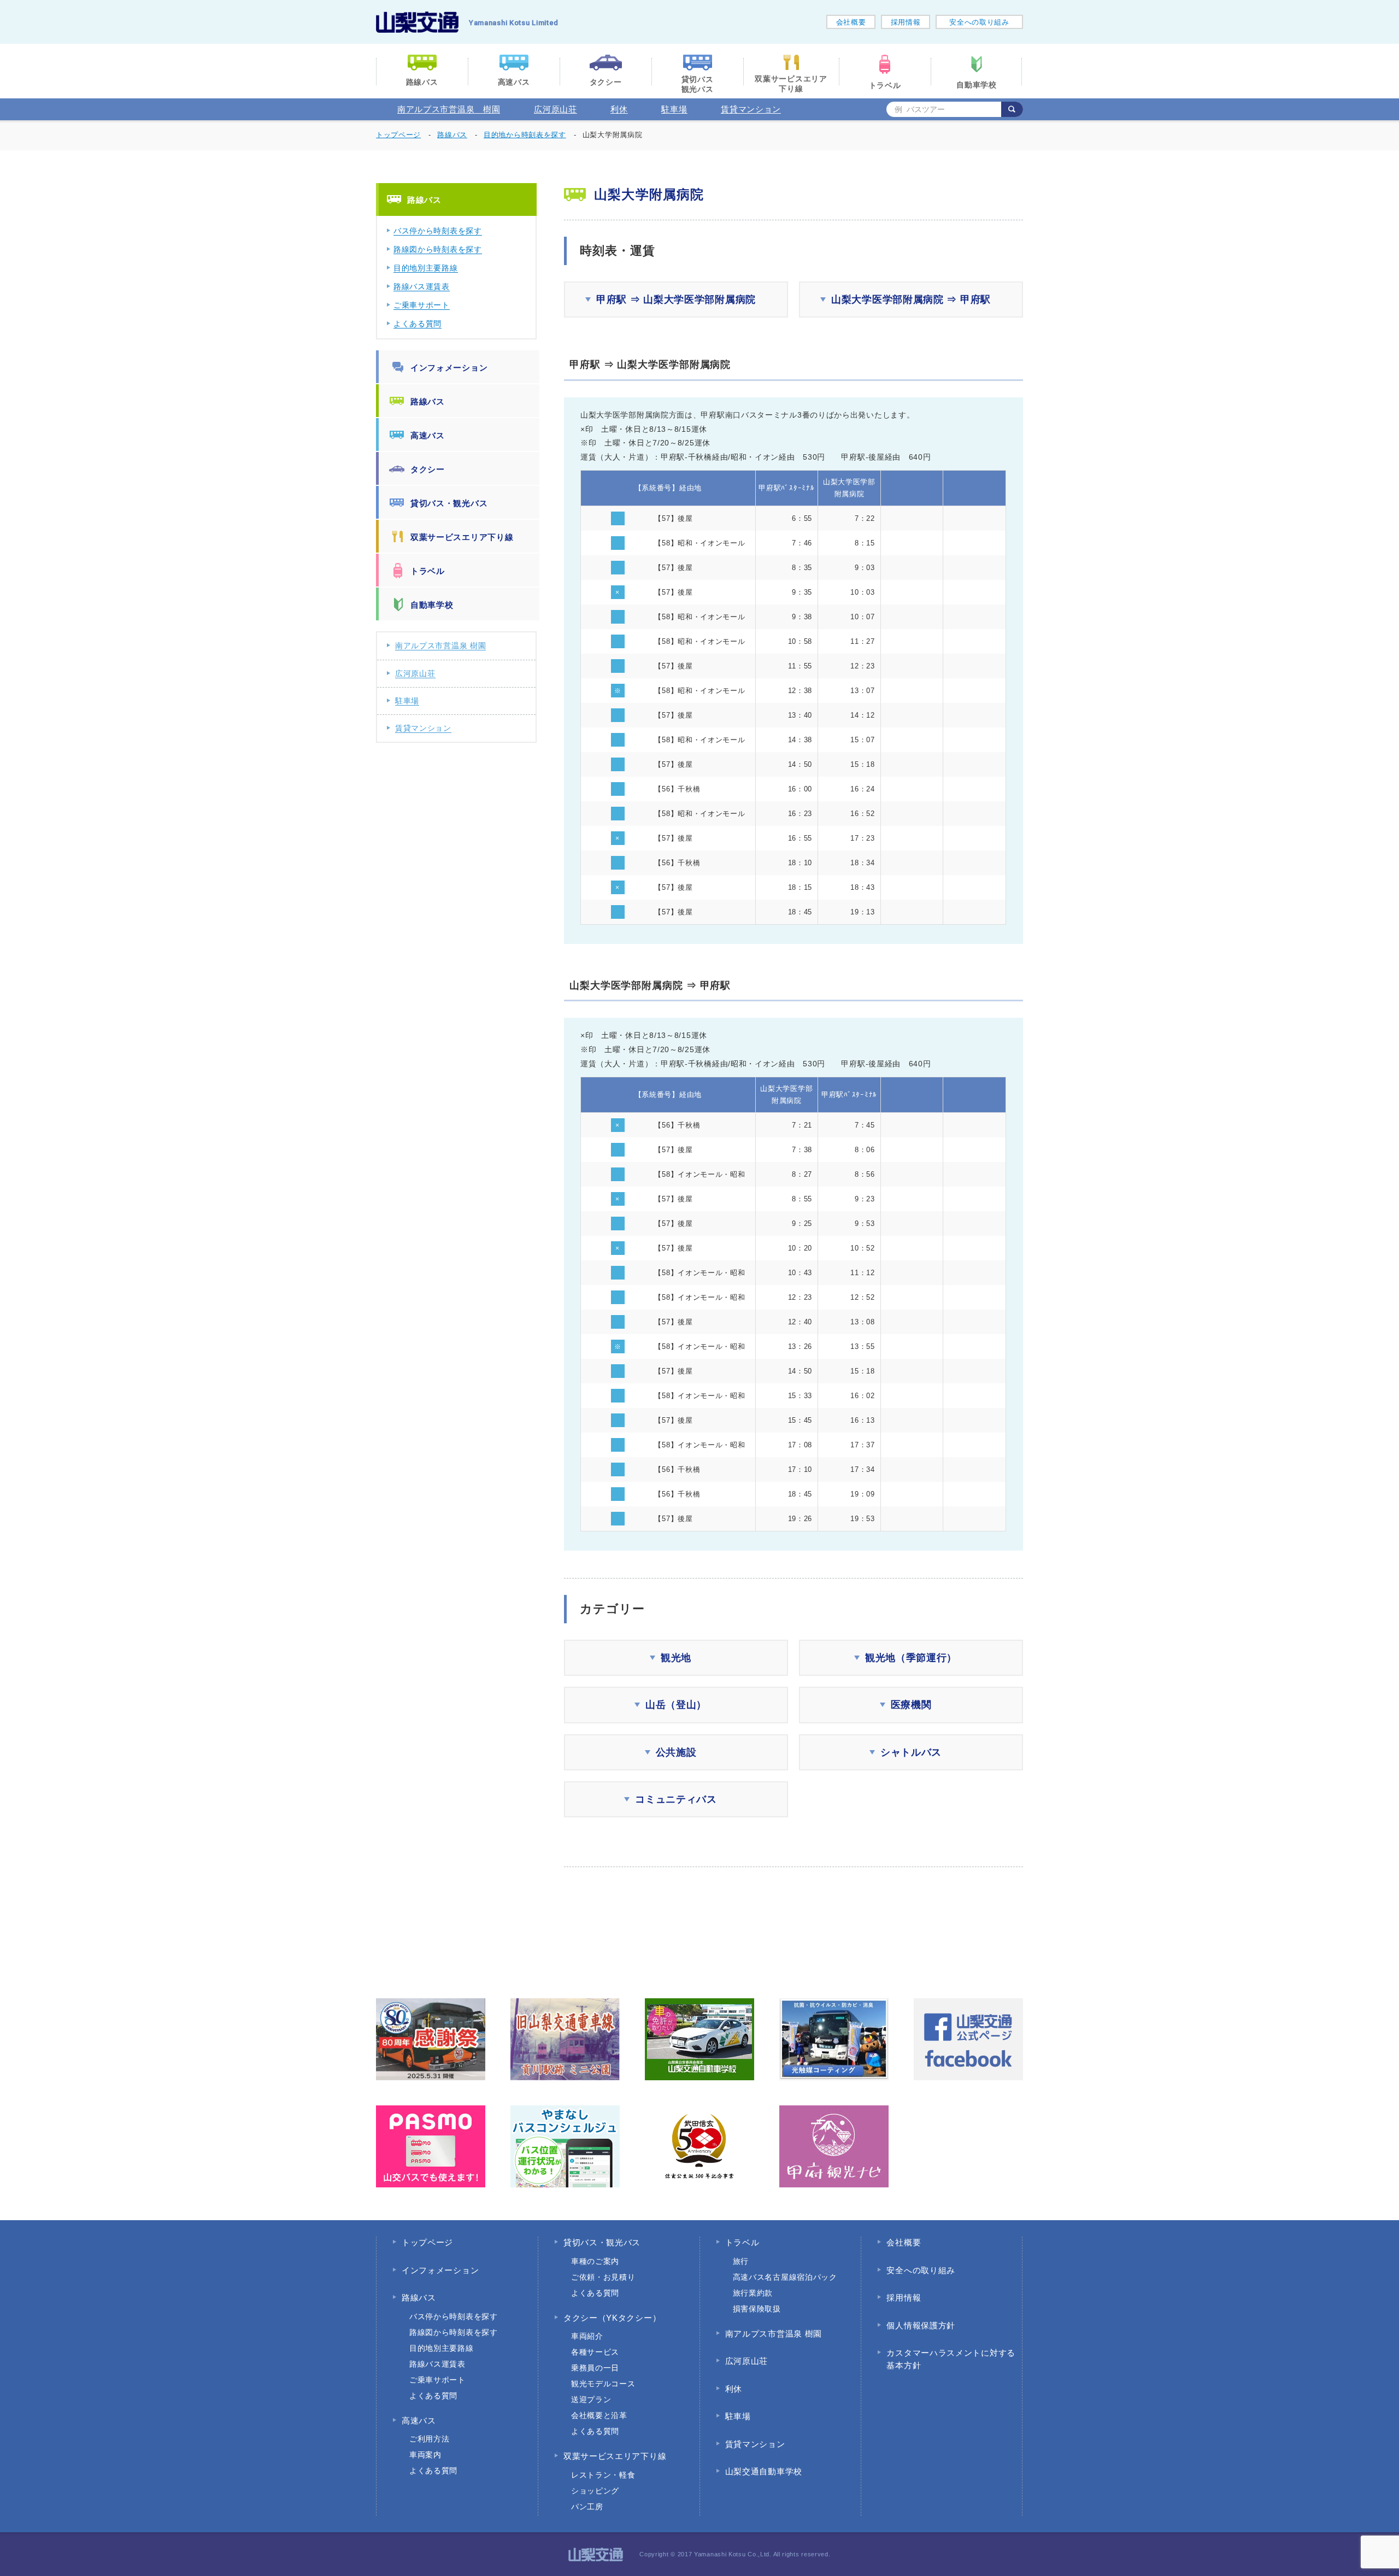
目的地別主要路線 (426, 268)
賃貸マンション (751, 109)
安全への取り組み (979, 22)
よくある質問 (418, 324)
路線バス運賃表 (422, 286)
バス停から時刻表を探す (438, 231)
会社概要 (851, 22)
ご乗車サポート (422, 305)
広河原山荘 (556, 109)
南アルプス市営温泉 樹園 (449, 109)
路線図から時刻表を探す (438, 249)
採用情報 (906, 22)
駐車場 (674, 109)
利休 (619, 109)
